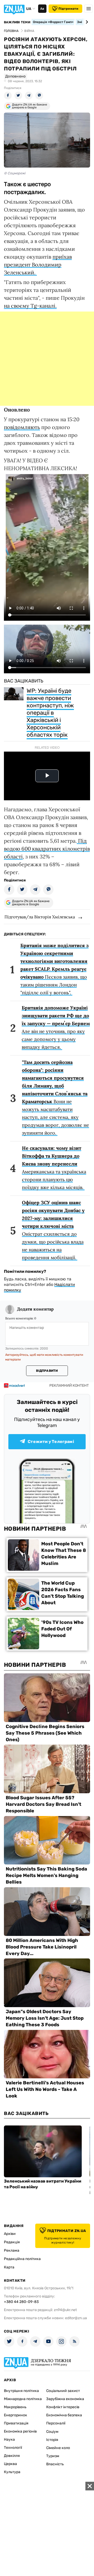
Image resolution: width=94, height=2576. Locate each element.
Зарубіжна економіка (65, 2399)
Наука (9, 2439)
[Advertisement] (47, 359)
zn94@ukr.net (65, 2310)
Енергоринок (16, 2415)
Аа (42, 9)
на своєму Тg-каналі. (30, 306)
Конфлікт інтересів (63, 2407)
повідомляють (22, 427)
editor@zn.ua (76, 2318)
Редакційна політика (22, 2259)
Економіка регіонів (20, 2431)
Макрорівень (15, 2407)
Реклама (12, 2250)
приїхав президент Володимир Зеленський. (38, 265)
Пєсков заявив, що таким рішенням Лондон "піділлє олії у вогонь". (54, 969)
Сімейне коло (58, 2448)
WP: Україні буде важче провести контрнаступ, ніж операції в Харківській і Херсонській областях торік (50, 713)
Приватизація (16, 2423)
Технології (13, 2448)
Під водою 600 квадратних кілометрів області (47, 849)
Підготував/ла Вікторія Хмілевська (40, 917)
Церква (10, 2464)
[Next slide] (86, 22)
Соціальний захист (63, 2391)
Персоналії (56, 2423)
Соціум (52, 2432)
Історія (52, 2440)
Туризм (53, 2456)
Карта (9, 2267)
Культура (12, 2472)
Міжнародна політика (23, 2399)
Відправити (47, 1371)
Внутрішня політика (21, 2391)
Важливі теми (17, 22)
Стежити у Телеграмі (51, 1442)
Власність (55, 2464)
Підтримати (68, 9)
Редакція (12, 2242)
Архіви (10, 2234)
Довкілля (12, 2456)
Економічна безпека (64, 2415)
